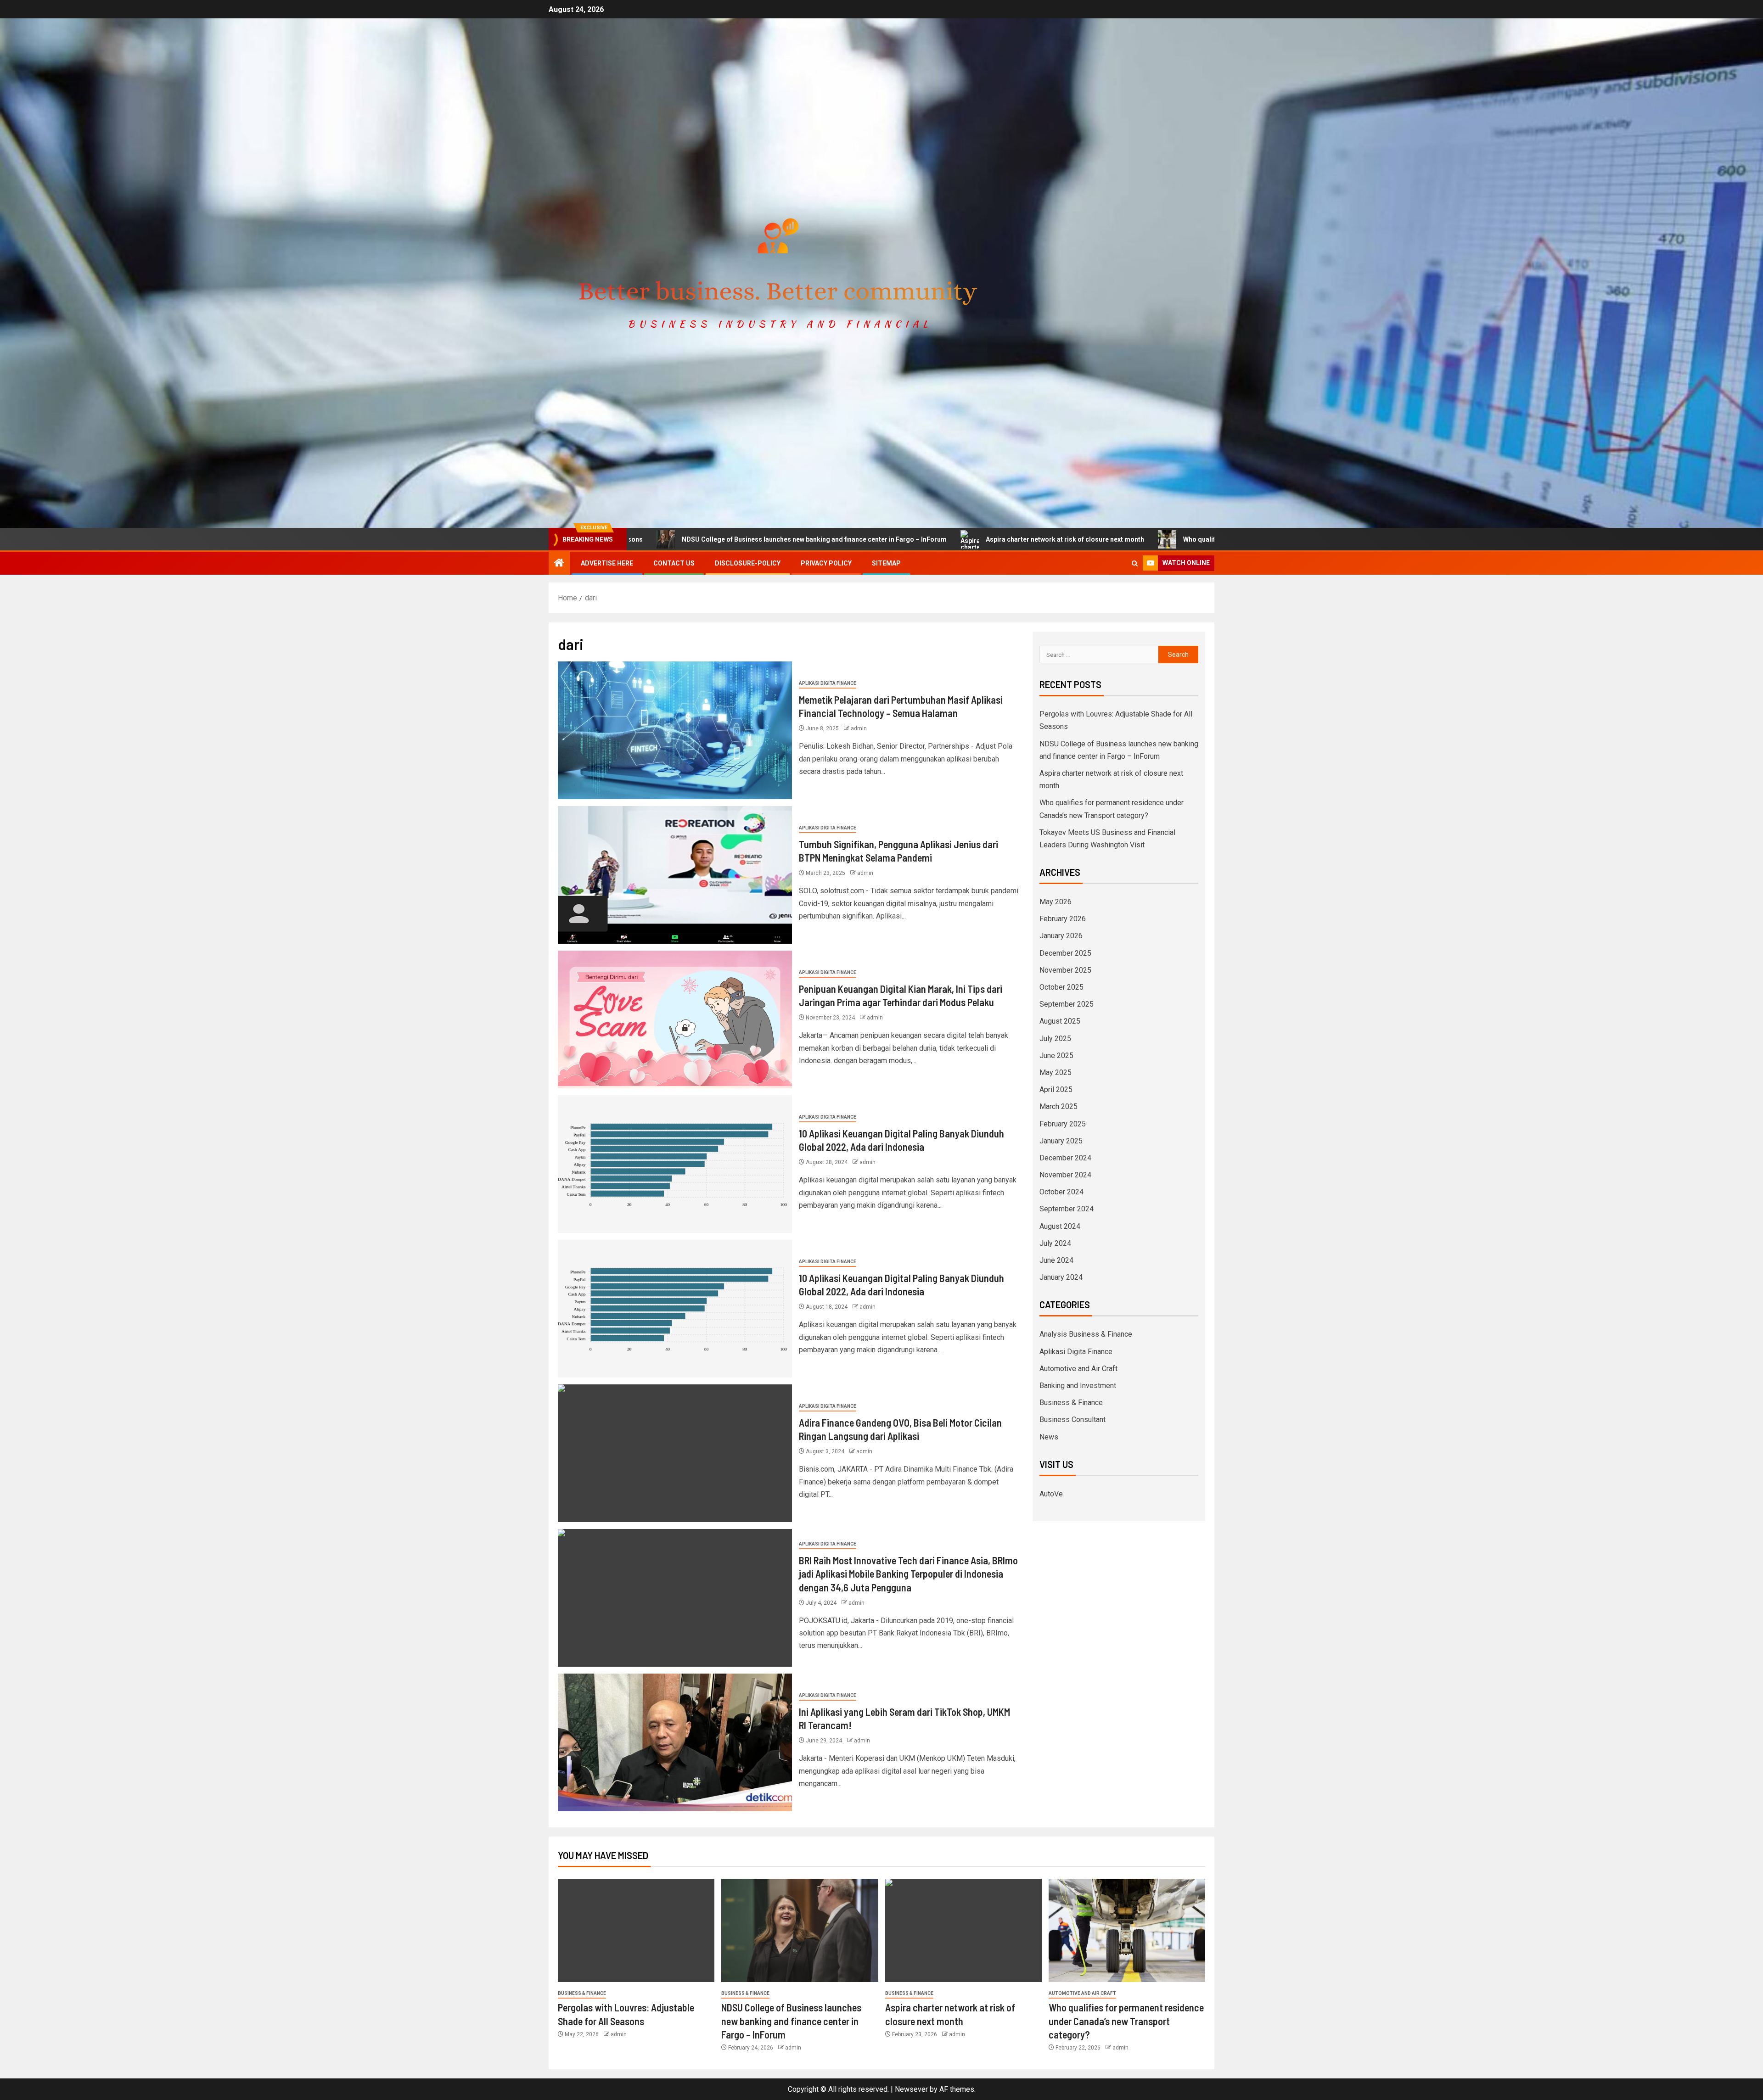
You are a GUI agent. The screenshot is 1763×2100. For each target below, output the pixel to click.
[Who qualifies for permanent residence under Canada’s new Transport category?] (1127, 1930)
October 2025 (1061, 987)
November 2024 (1065, 1175)
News (1049, 1437)
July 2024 (1055, 1243)
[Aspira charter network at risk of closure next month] (963, 1930)
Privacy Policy (826, 563)
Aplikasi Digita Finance (828, 683)
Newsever (911, 2089)
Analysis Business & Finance (1086, 1334)
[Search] (1135, 563)
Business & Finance (1071, 1403)
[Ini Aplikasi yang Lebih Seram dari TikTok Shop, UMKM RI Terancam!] (675, 1742)
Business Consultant (1072, 1420)
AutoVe (1051, 1494)
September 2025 (1067, 1004)
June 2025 (1056, 1056)
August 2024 (1060, 1226)
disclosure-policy (748, 563)
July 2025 (1055, 1039)
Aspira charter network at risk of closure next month (857, 539)
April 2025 (1056, 1089)
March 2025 (1058, 1106)
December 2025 (1065, 953)
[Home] (559, 564)
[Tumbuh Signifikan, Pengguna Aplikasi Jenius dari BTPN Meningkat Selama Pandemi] (675, 875)
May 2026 (1056, 902)
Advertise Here (607, 563)
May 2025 (1056, 1072)
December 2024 (1065, 1158)
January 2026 (1061, 936)
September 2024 (1067, 1209)
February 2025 (1063, 1124)
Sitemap (886, 563)
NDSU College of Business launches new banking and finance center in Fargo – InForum (791, 2021)
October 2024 (1061, 1192)
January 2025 (1061, 1141)
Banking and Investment (1078, 1386)
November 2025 (1065, 970)
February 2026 (1063, 919)
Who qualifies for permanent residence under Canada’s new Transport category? (1098, 539)
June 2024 (1056, 1260)
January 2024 (1061, 1277)
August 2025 (1060, 1021)
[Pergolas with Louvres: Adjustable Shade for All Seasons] (636, 1930)
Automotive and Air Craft (1078, 1369)
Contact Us (674, 563)
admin (859, 728)
